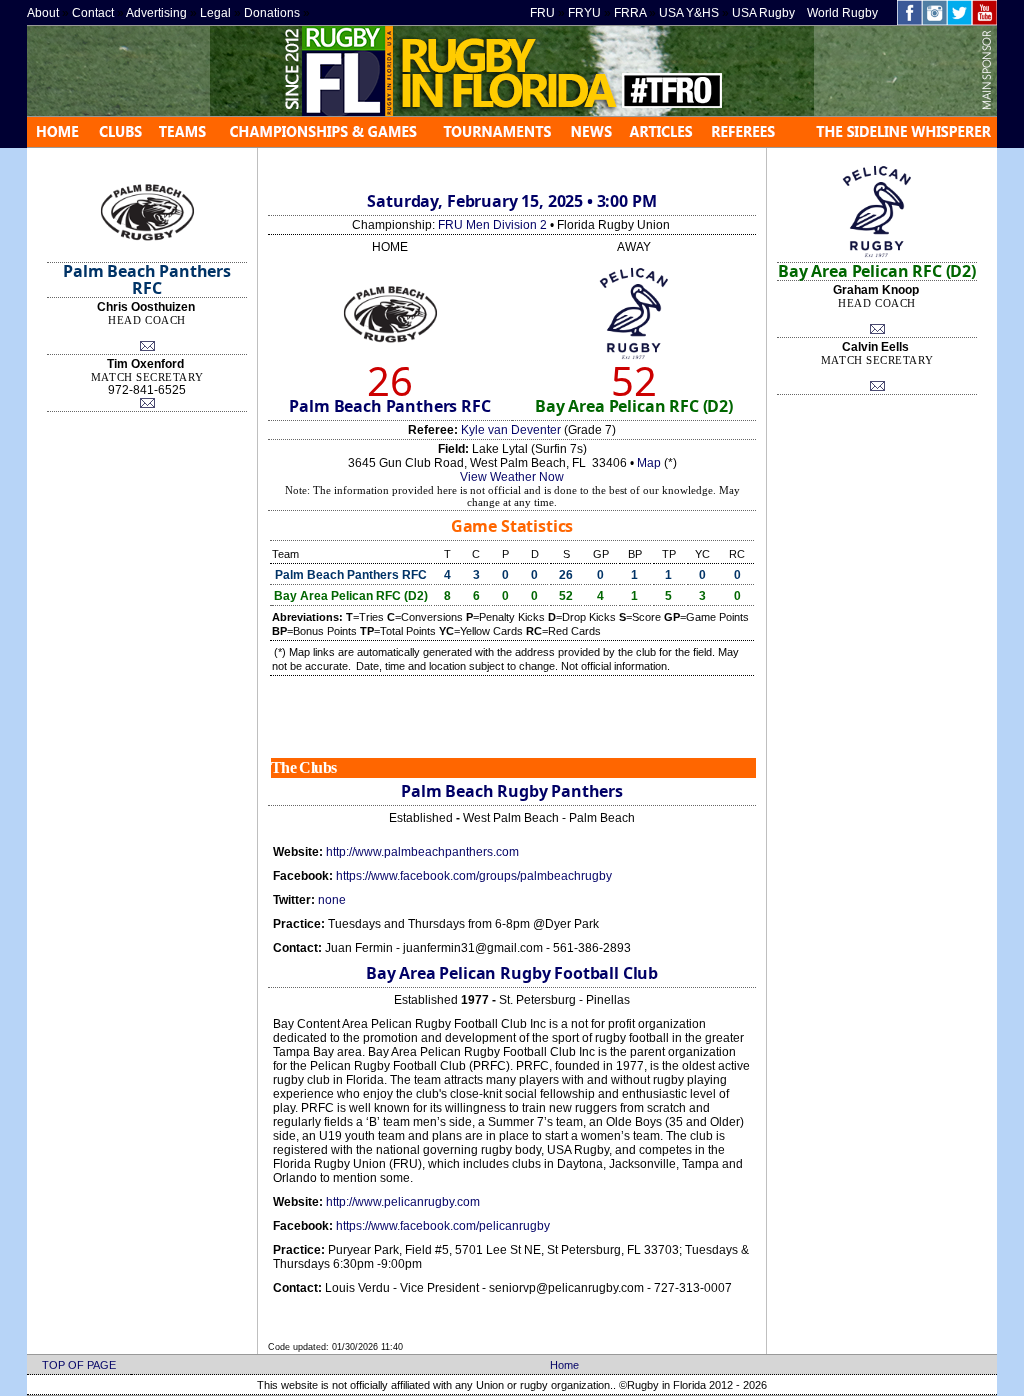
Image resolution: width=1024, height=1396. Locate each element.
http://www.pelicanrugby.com (403, 1202)
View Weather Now (512, 477)
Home (564, 1365)
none (332, 900)
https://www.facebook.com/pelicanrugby (443, 1226)
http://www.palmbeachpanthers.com (422, 852)
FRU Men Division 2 (492, 225)
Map (649, 463)
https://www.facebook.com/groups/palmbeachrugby (474, 876)
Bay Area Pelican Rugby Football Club (512, 973)
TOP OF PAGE (79, 1365)
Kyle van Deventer (511, 430)
